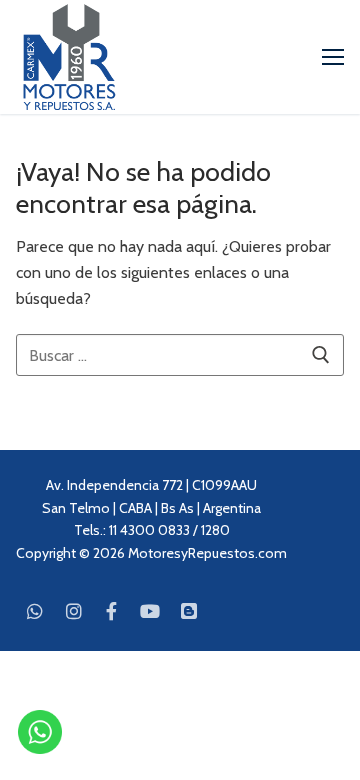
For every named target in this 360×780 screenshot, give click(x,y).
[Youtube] (150, 610)
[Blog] (189, 610)
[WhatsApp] (35, 610)
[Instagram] (73, 610)
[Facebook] (112, 610)
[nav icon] (333, 57)
